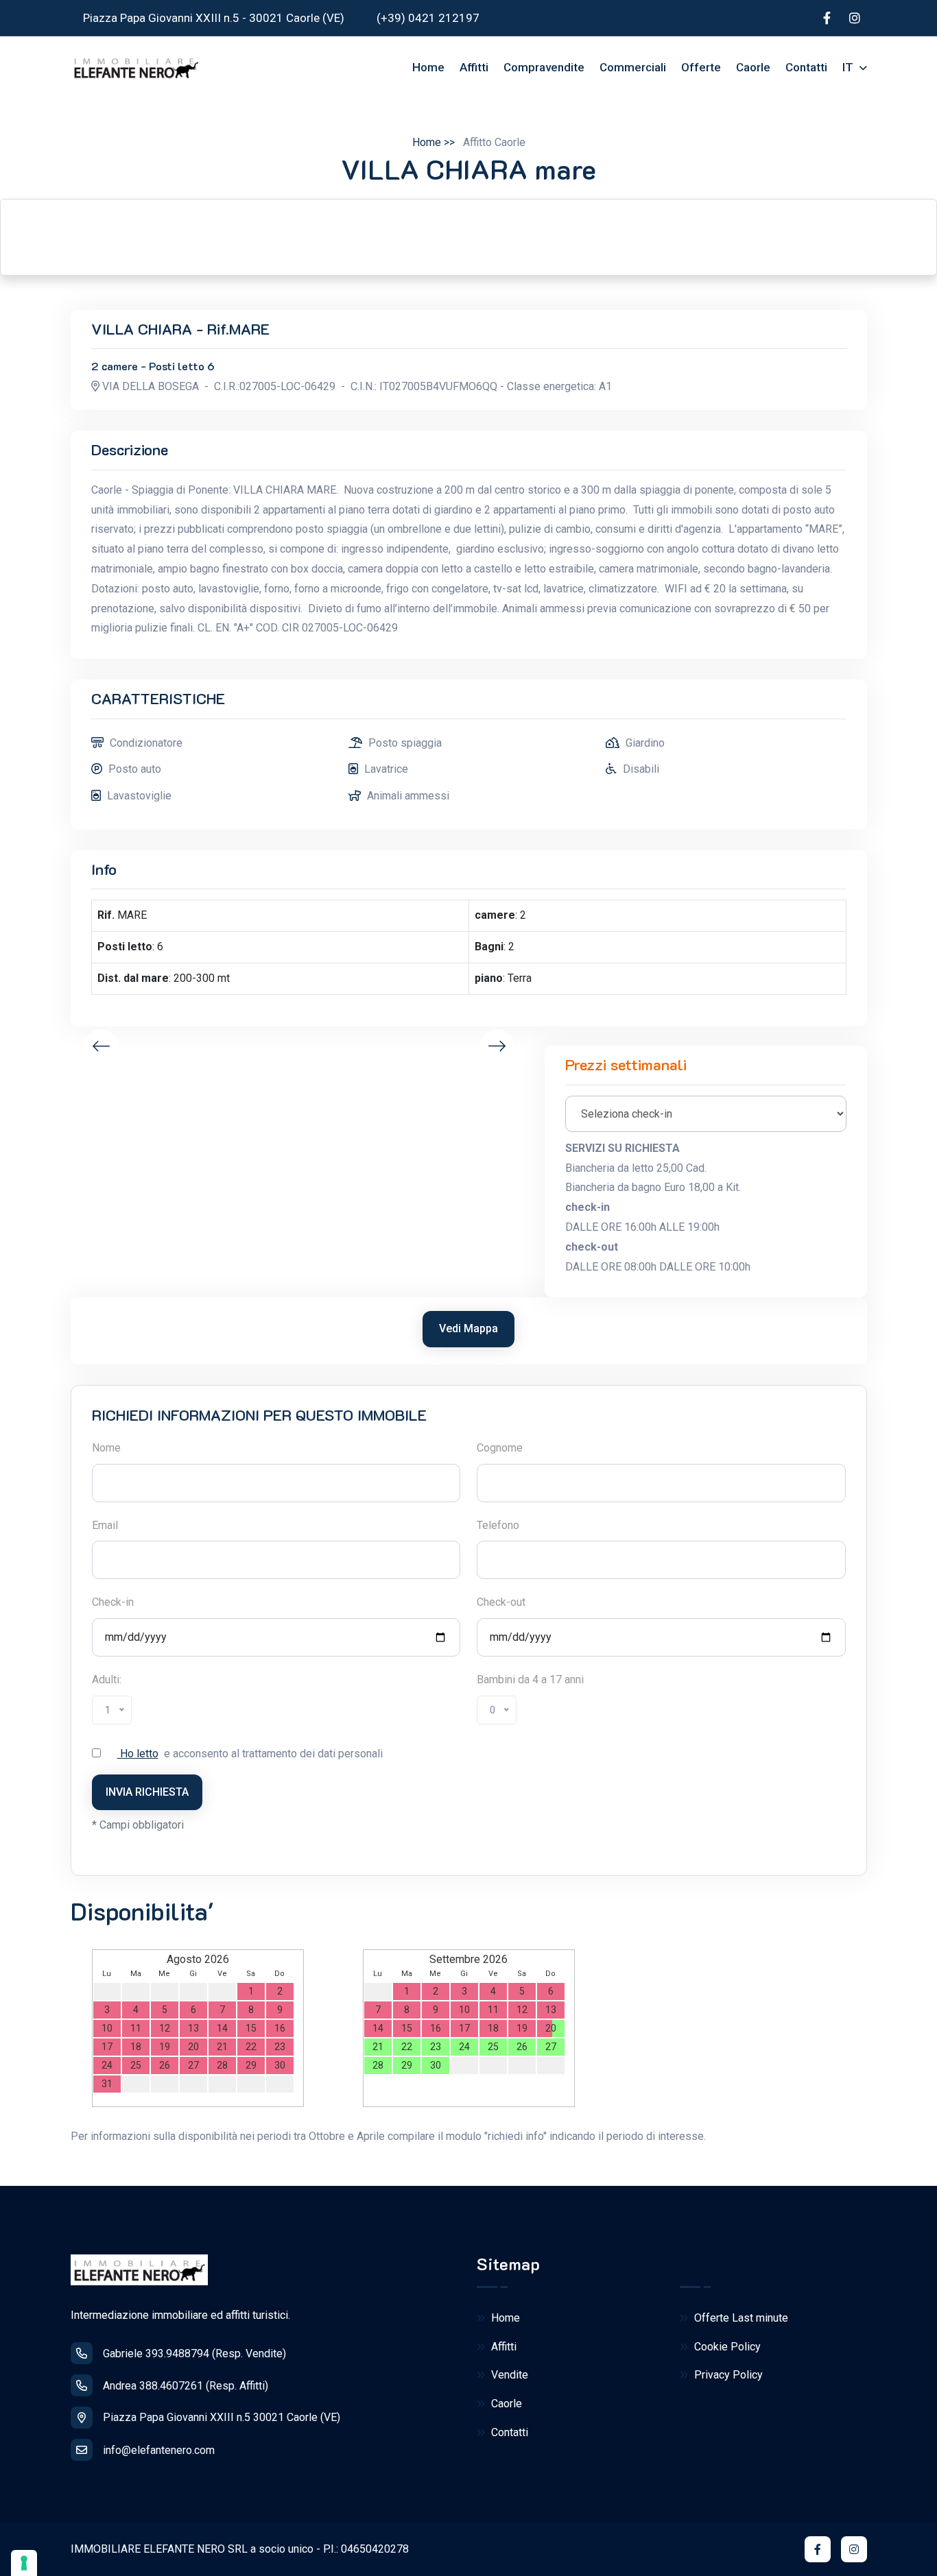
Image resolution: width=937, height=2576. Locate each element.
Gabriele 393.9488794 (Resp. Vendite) (194, 2354)
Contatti (806, 67)
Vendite (508, 2375)
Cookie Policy (726, 2347)
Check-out (501, 1602)
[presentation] (102, 1046)
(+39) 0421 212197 (428, 18)
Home (428, 67)
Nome (106, 1448)
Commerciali (633, 67)
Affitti (474, 67)
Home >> (434, 142)
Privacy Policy (727, 2375)
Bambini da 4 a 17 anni (530, 1680)
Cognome (500, 1448)
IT (849, 67)
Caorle (753, 67)
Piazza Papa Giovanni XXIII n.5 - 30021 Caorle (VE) (214, 18)
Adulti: (107, 1680)
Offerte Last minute (740, 2318)
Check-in (113, 1602)
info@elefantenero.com (159, 2450)
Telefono (498, 1525)
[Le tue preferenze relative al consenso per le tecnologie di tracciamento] (24, 2563)
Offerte (701, 67)
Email (105, 1525)
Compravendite (544, 67)
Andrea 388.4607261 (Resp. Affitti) (186, 2386)
